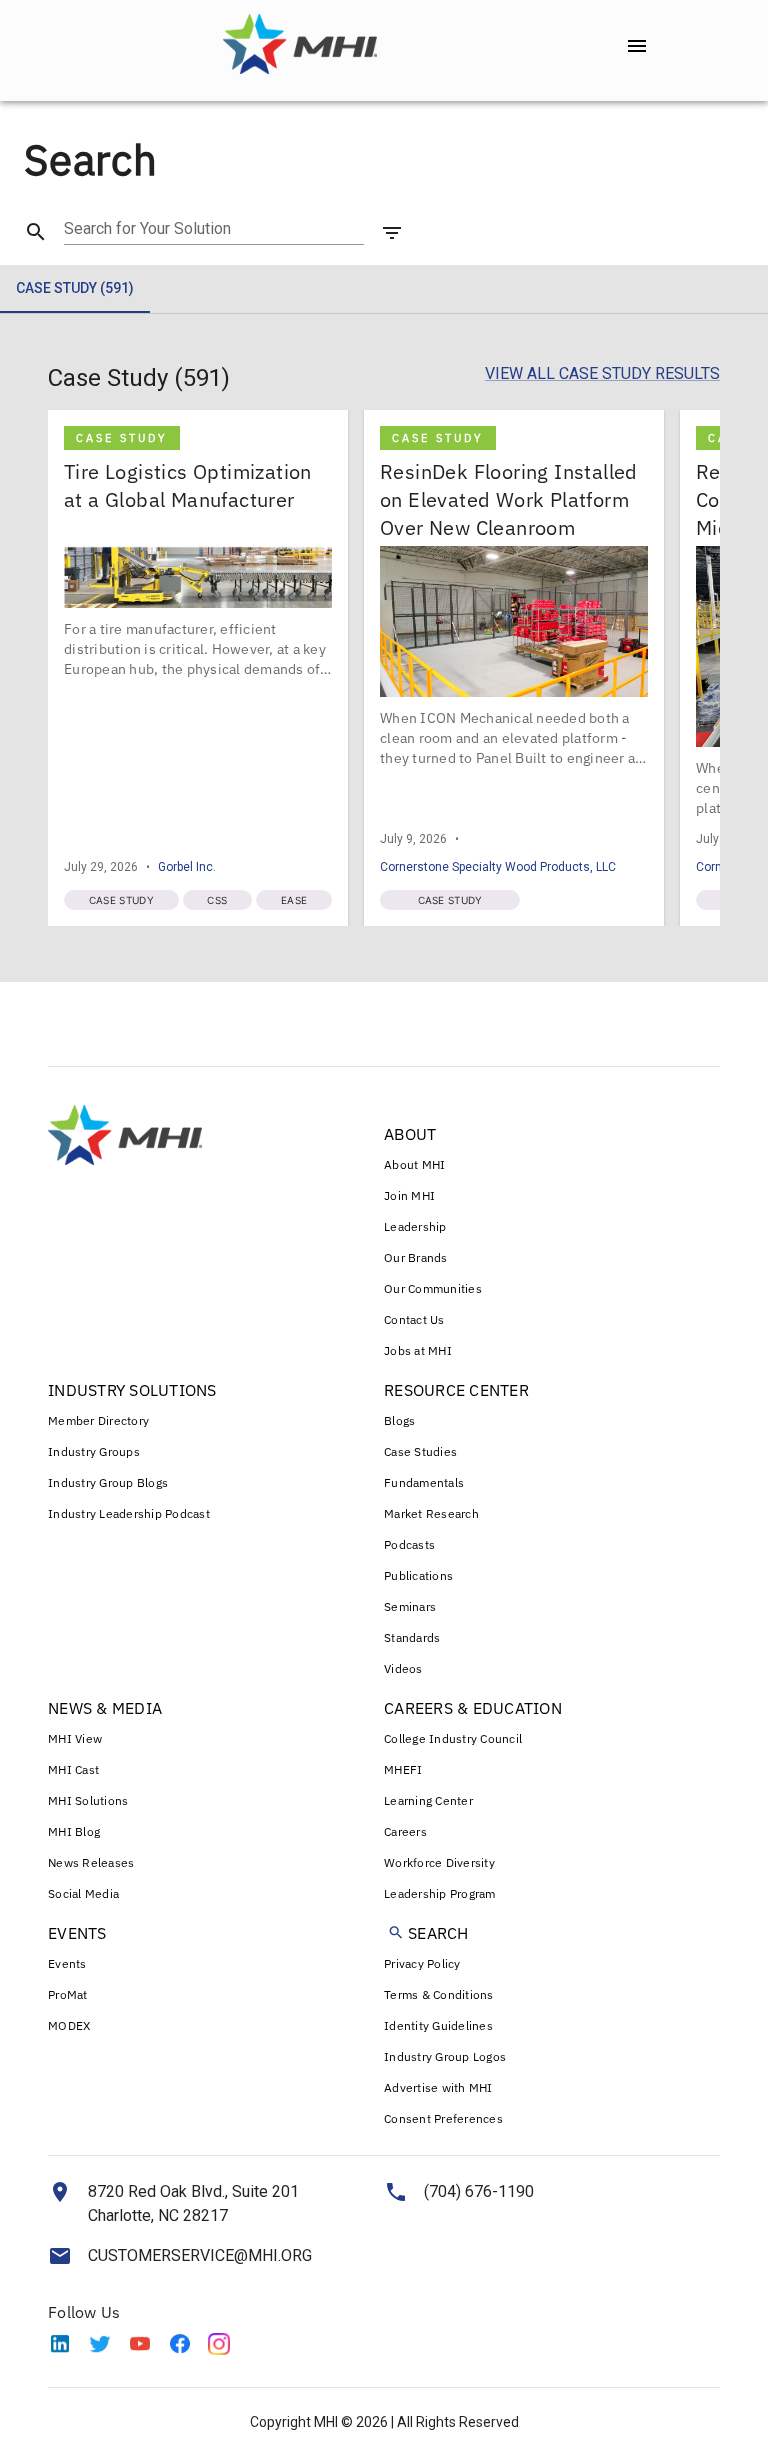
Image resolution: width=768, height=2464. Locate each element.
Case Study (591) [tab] (75, 288)
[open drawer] (637, 46)
